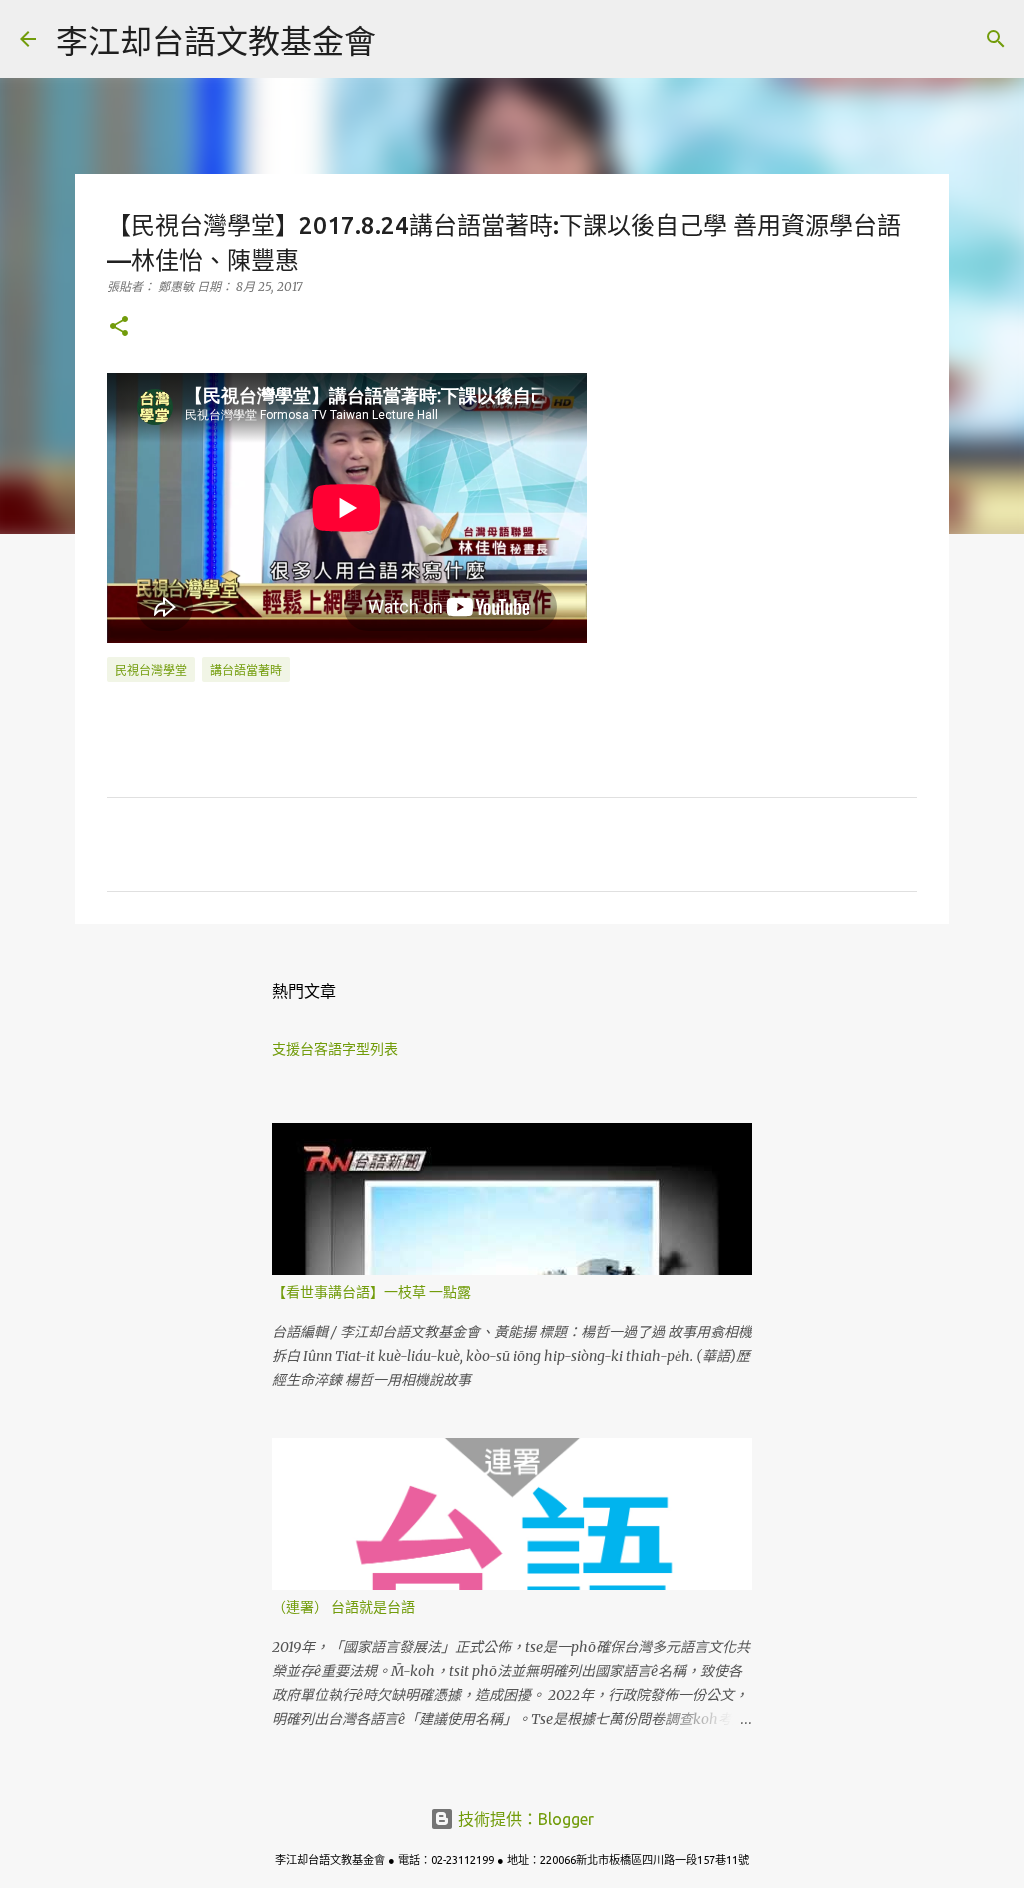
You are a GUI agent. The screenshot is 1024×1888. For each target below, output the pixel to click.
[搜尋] (404, 39)
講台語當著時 (246, 670)
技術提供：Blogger (524, 1819)
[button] (119, 327)
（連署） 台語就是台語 (343, 1607)
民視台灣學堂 (151, 670)
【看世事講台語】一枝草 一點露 (371, 1292)
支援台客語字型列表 (335, 1049)
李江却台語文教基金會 (216, 41)
